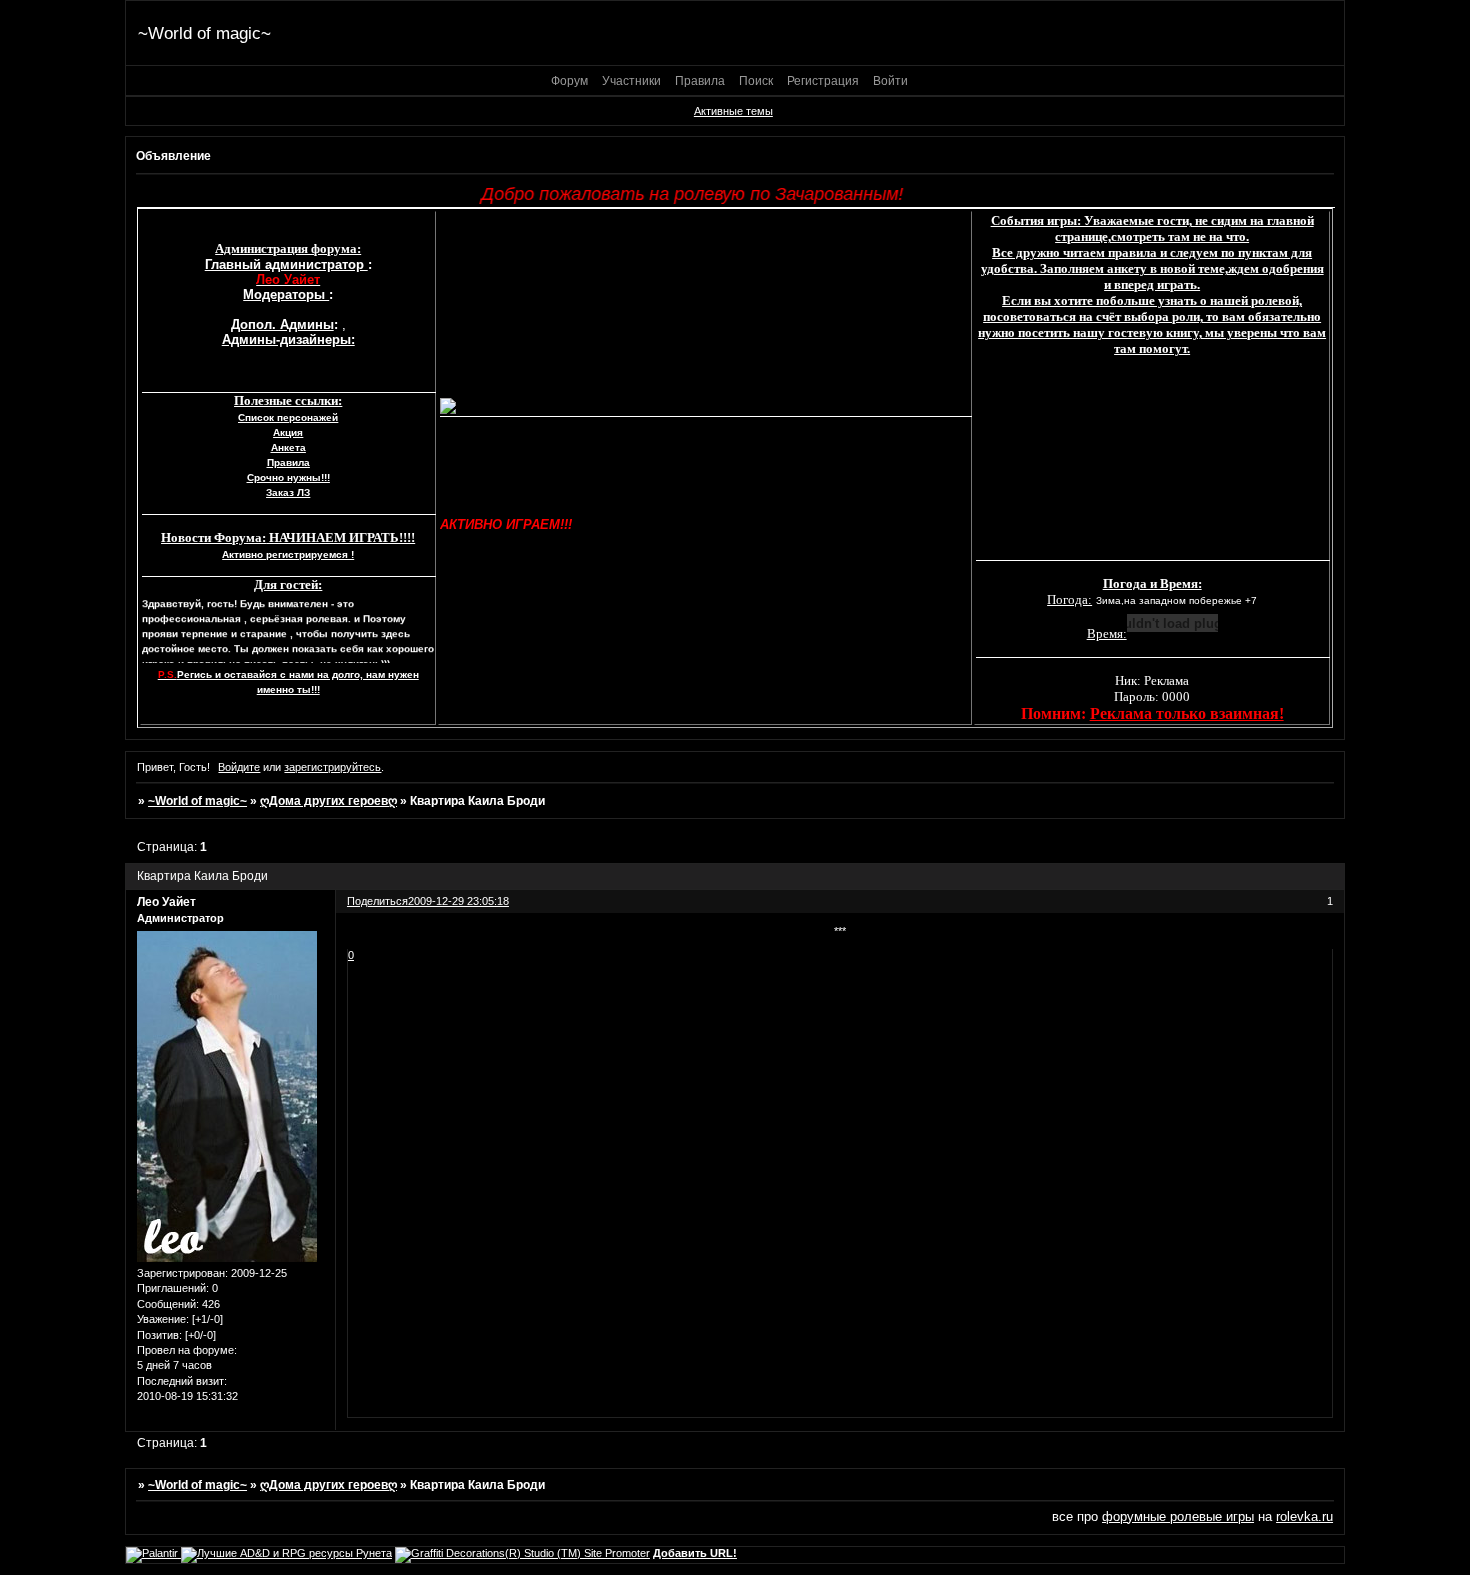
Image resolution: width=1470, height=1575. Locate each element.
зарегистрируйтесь (332, 767)
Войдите (239, 767)
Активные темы (733, 111)
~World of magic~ (197, 801)
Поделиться (377, 901)
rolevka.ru (1304, 1516)
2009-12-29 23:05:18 (458, 901)
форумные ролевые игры (1178, 1516)
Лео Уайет (166, 902)
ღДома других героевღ (328, 801)
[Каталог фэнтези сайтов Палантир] (153, 1553)
